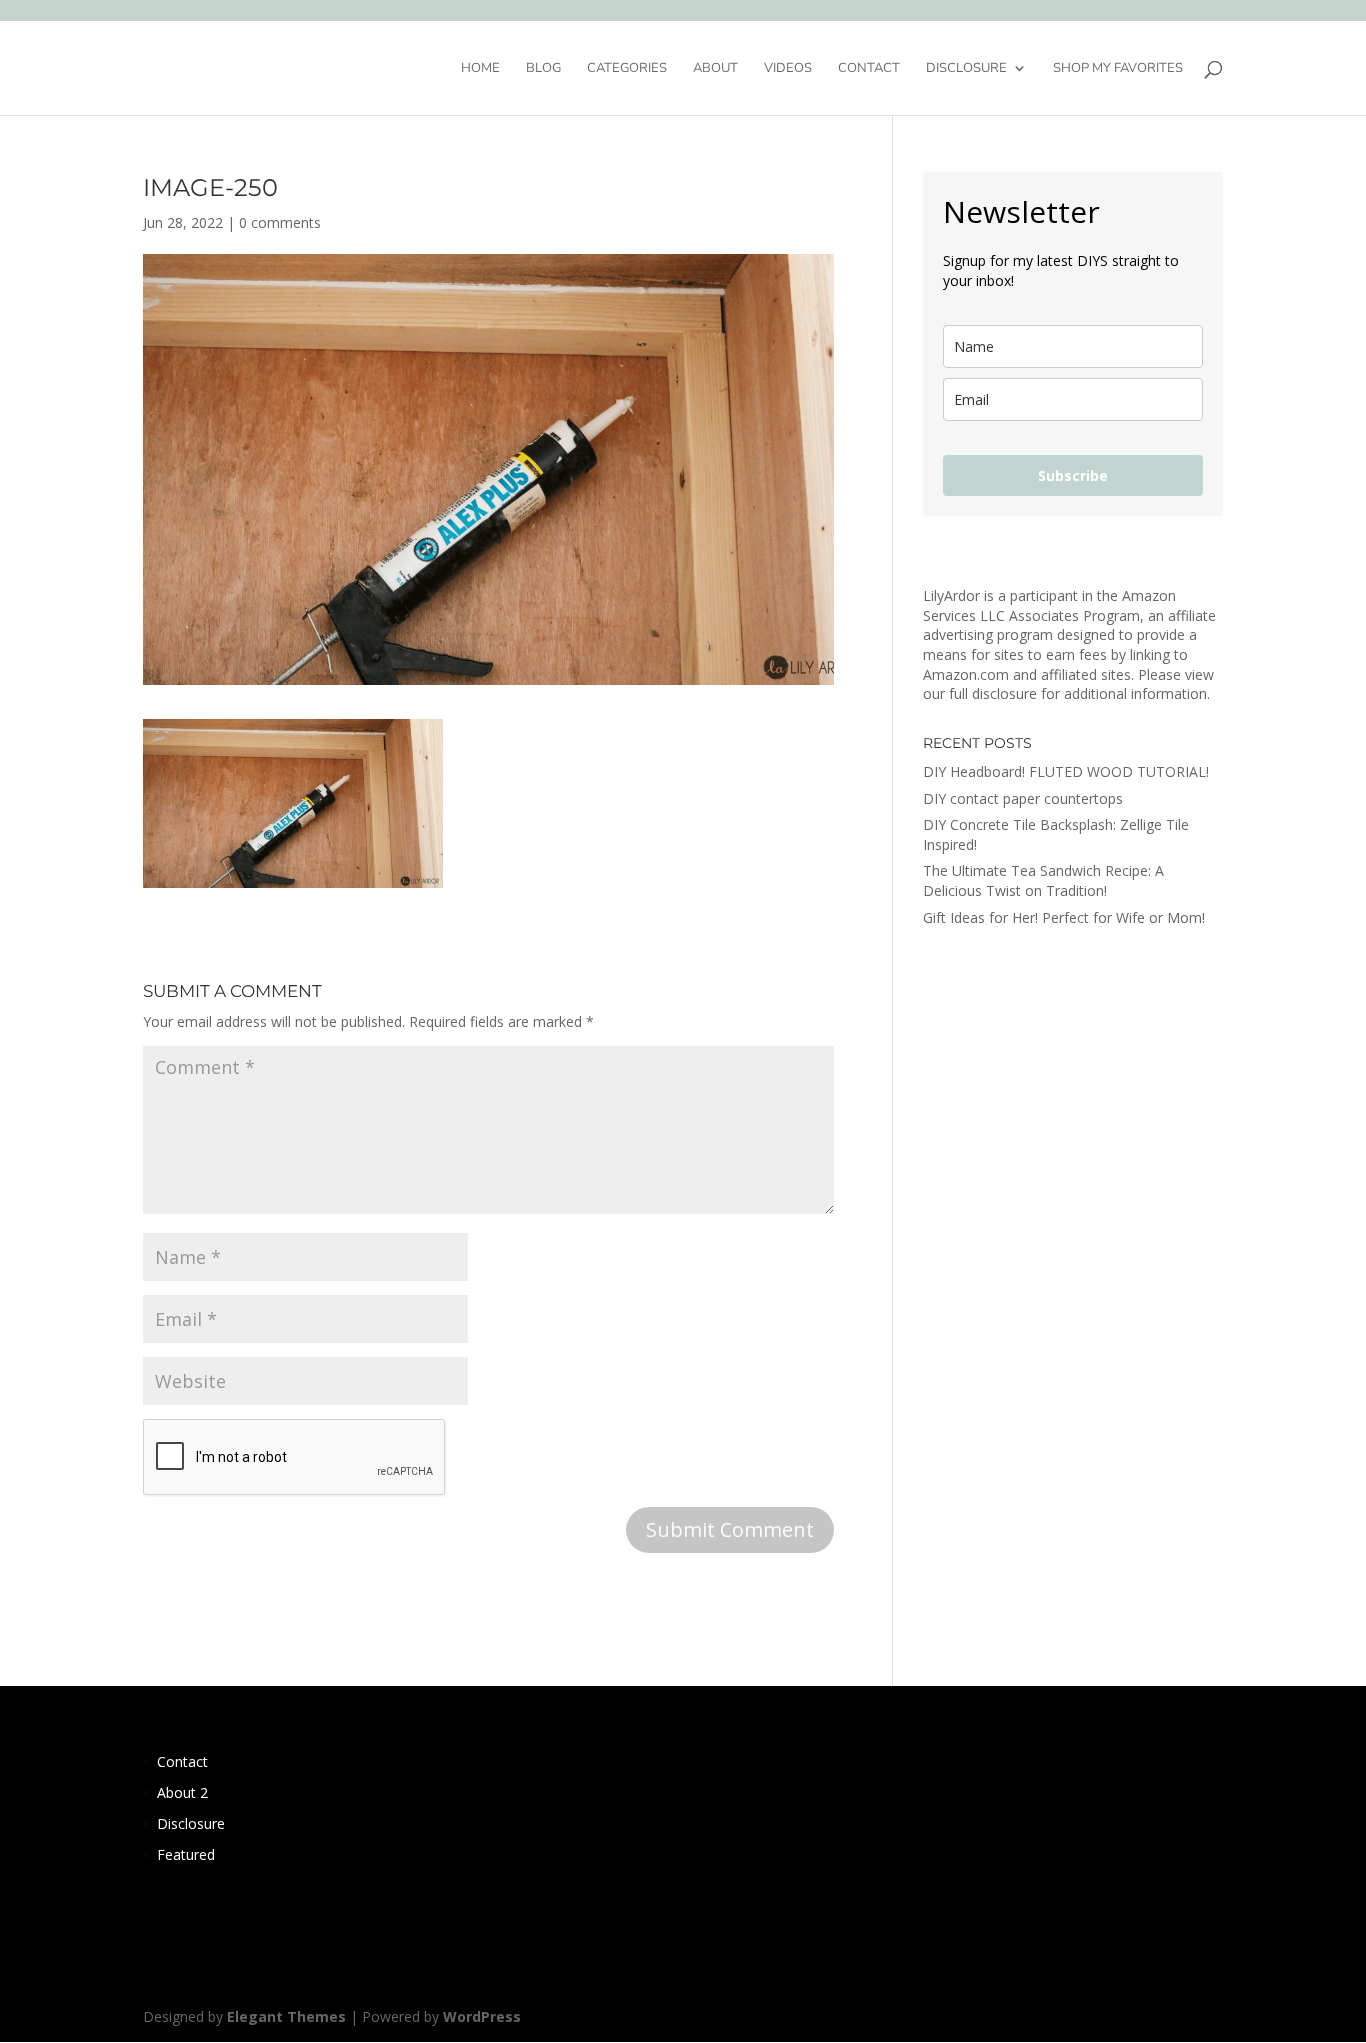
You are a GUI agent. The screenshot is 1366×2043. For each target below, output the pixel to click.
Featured (186, 1854)
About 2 (182, 1792)
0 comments (280, 222)
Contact (869, 69)
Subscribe (1073, 475)
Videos (788, 69)
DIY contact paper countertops (1023, 798)
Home (480, 69)
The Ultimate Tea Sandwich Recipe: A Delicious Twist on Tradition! (1043, 880)
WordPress (482, 2016)
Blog (543, 69)
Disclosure (966, 69)
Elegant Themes (286, 2016)
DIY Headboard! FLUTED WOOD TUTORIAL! (1066, 771)
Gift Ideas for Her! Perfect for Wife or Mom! (1064, 917)
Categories (627, 69)
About (715, 69)
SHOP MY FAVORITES (1118, 69)
